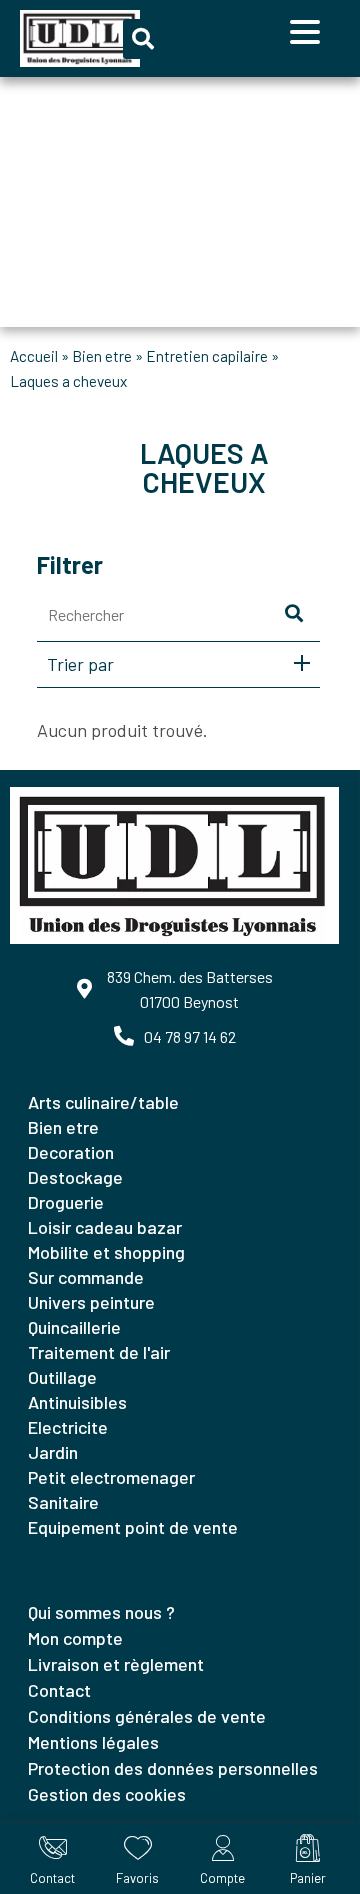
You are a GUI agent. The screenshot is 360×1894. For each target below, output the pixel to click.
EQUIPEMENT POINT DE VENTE (133, 1527)
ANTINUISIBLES (77, 1402)
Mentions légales (93, 1742)
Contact (59, 1690)
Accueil (34, 356)
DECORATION (71, 1152)
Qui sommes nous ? (101, 1612)
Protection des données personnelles (173, 1768)
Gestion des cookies (107, 1794)
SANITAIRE (63, 1502)
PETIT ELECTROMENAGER (111, 1477)
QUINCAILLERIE (74, 1327)
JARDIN (53, 1452)
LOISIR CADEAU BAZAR (105, 1227)
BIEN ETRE (102, 356)
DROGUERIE (66, 1202)
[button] (143, 39)
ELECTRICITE (68, 1427)
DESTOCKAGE (75, 1177)
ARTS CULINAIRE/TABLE (103, 1102)
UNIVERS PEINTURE (91, 1302)
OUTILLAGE (62, 1377)
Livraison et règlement (116, 1664)
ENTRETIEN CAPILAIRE (207, 356)
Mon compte (75, 1638)
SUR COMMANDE (86, 1277)
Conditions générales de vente (147, 1716)
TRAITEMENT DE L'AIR (99, 1352)
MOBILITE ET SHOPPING (106, 1252)
